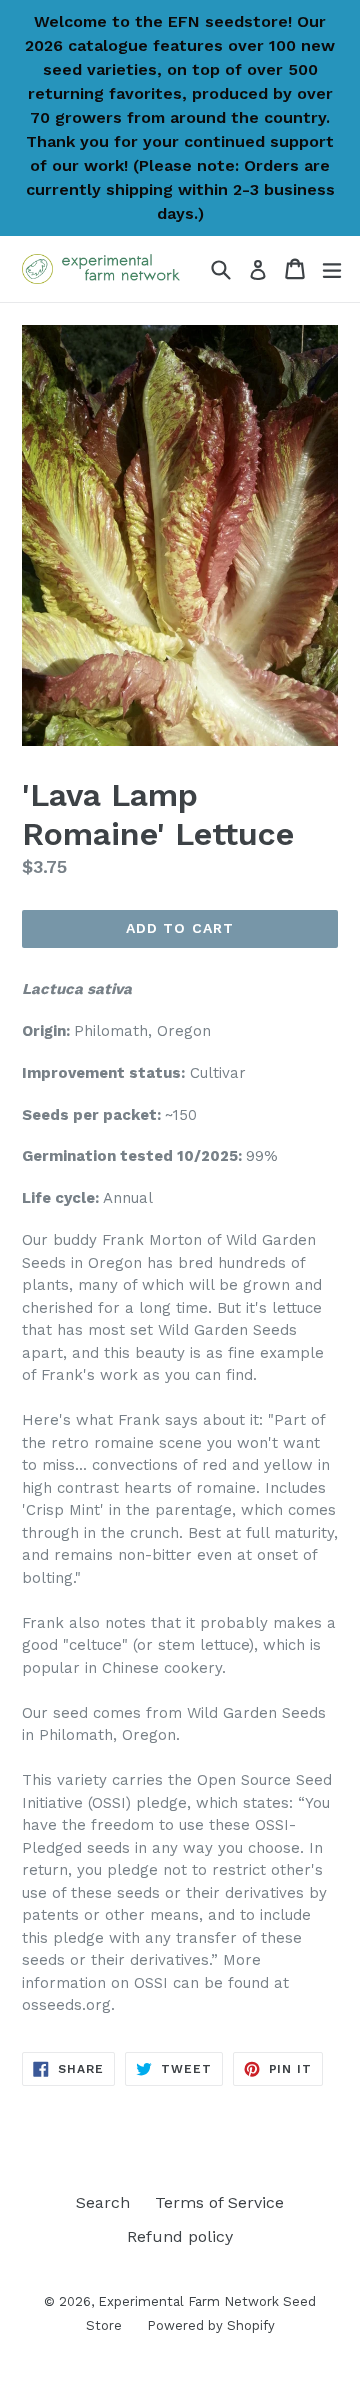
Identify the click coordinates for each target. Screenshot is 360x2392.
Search (103, 2202)
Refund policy (180, 2236)
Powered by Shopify (211, 2325)
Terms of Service (219, 2202)
